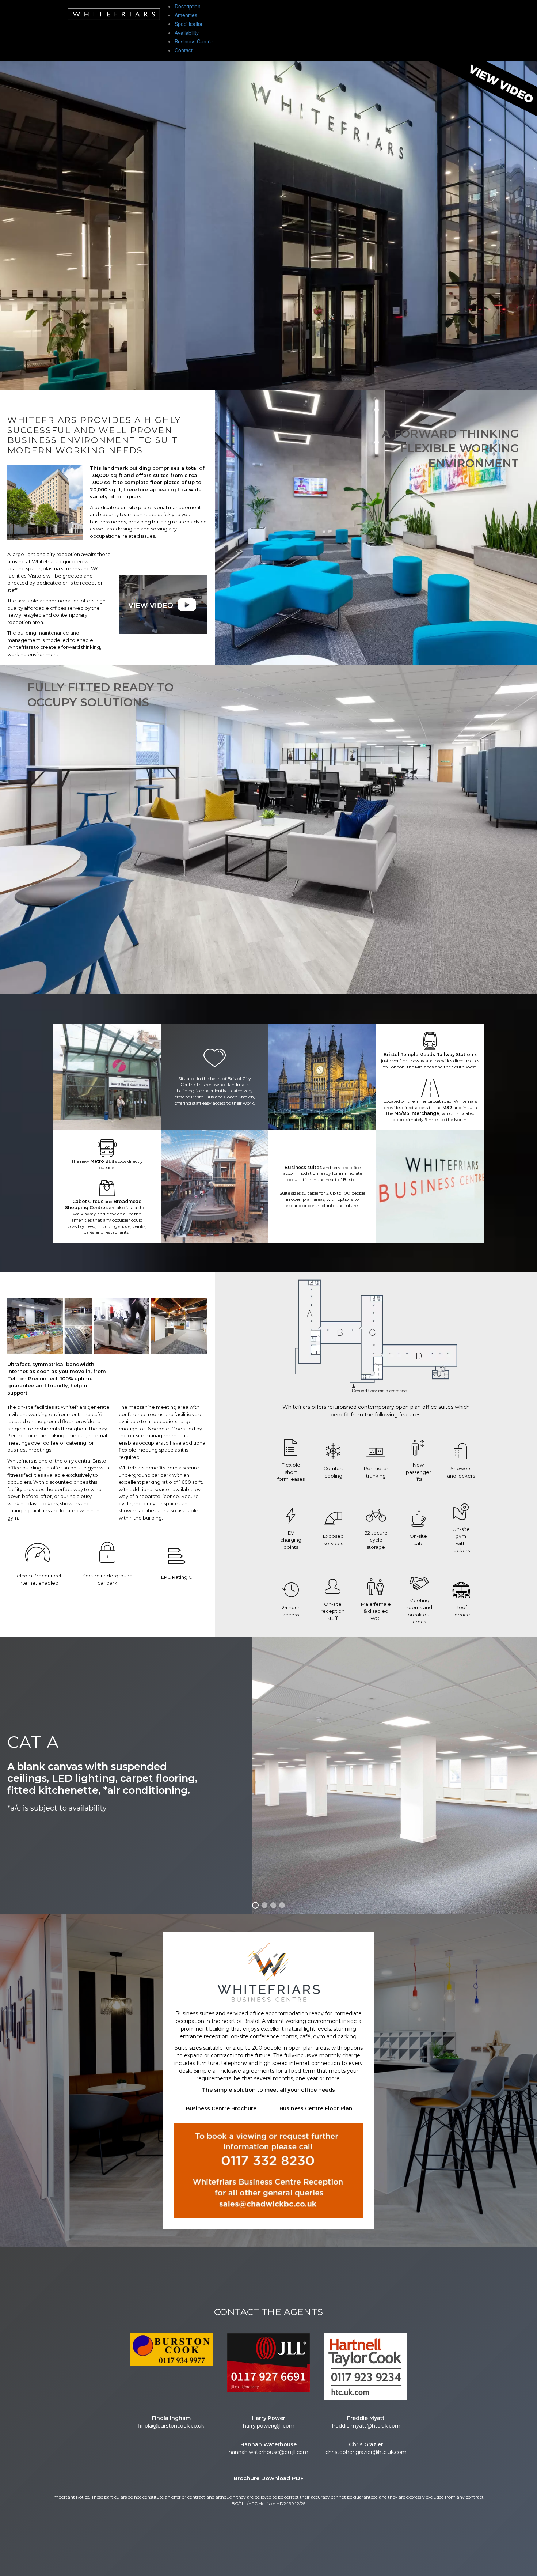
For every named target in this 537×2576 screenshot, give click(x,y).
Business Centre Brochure (221, 2108)
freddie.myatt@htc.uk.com (366, 2426)
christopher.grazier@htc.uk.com (366, 2452)
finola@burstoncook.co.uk (171, 2426)
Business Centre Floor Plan (316, 2108)
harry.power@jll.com (269, 2426)
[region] (268, 225)
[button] (482, 89)
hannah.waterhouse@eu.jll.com (268, 2452)
